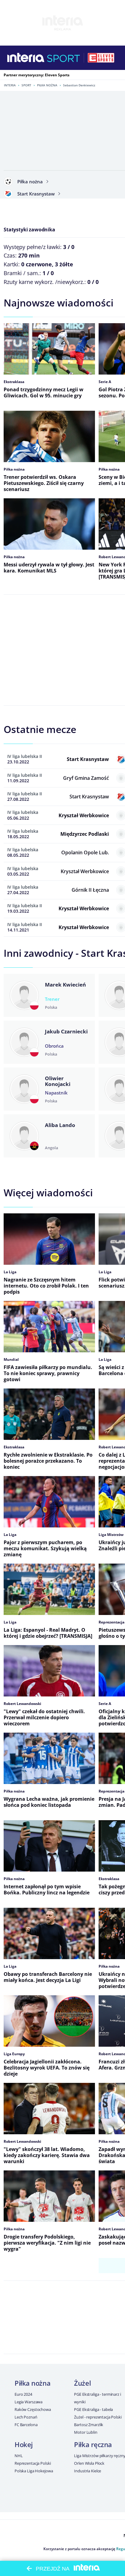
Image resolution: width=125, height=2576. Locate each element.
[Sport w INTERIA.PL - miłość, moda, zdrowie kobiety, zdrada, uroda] (64, 58)
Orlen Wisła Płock (89, 2463)
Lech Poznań (26, 2417)
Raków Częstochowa (33, 2409)
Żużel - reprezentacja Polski (98, 2417)
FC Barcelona (26, 2425)
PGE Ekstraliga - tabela (93, 2409)
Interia (10, 85)
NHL (19, 2456)
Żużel (82, 2383)
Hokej (24, 2444)
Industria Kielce (88, 2471)
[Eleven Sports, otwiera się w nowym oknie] (101, 58)
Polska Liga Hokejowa (34, 2471)
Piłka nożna (47, 85)
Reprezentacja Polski (33, 2463)
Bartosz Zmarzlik (89, 2425)
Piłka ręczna (93, 2444)
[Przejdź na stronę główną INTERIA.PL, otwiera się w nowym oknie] (26, 58)
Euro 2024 (23, 2394)
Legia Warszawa (29, 2402)
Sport (26, 85)
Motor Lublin (86, 2432)
